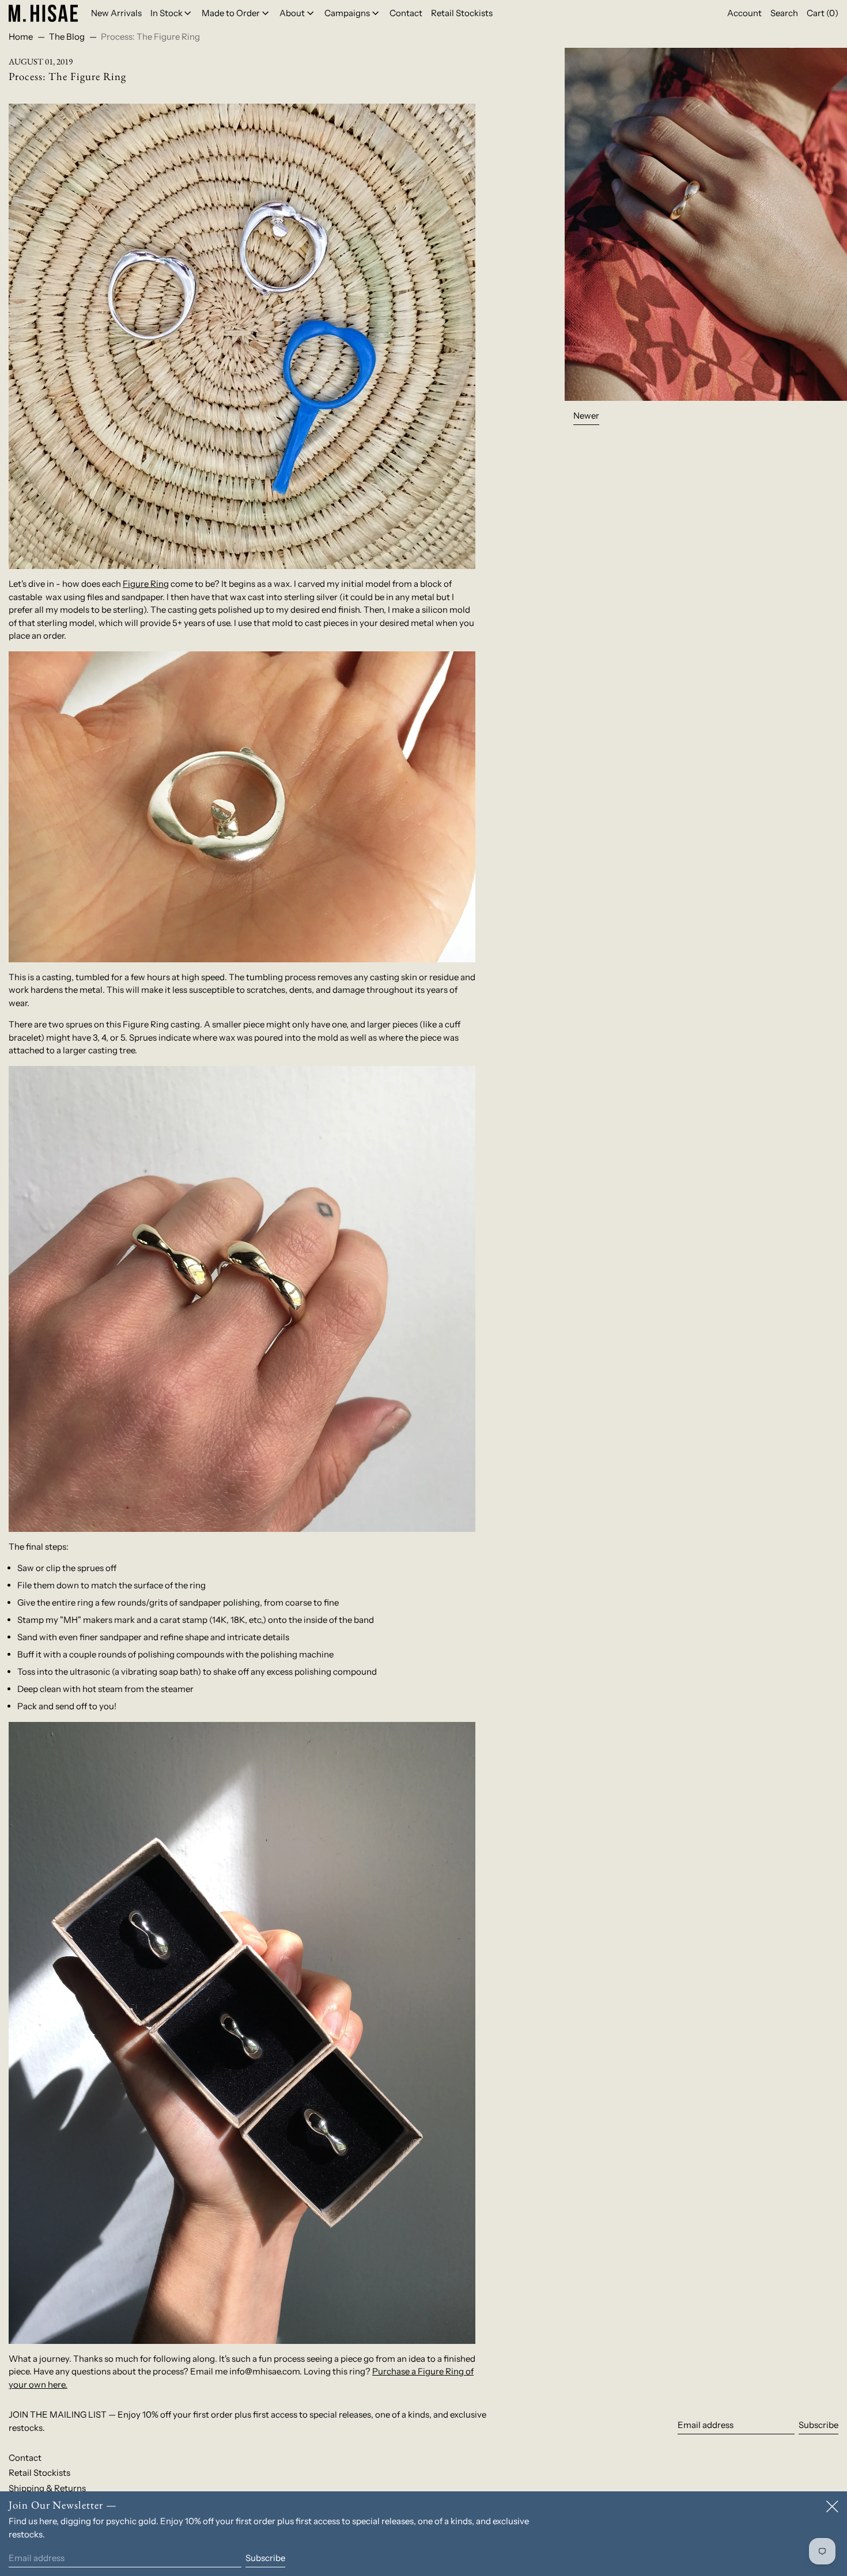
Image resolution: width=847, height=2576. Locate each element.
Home (21, 37)
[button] (784, 13)
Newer (586, 416)
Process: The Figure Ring (150, 37)
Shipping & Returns (47, 2488)
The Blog (67, 37)
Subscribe (818, 2425)
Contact (25, 2458)
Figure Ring (146, 584)
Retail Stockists (39, 2473)
